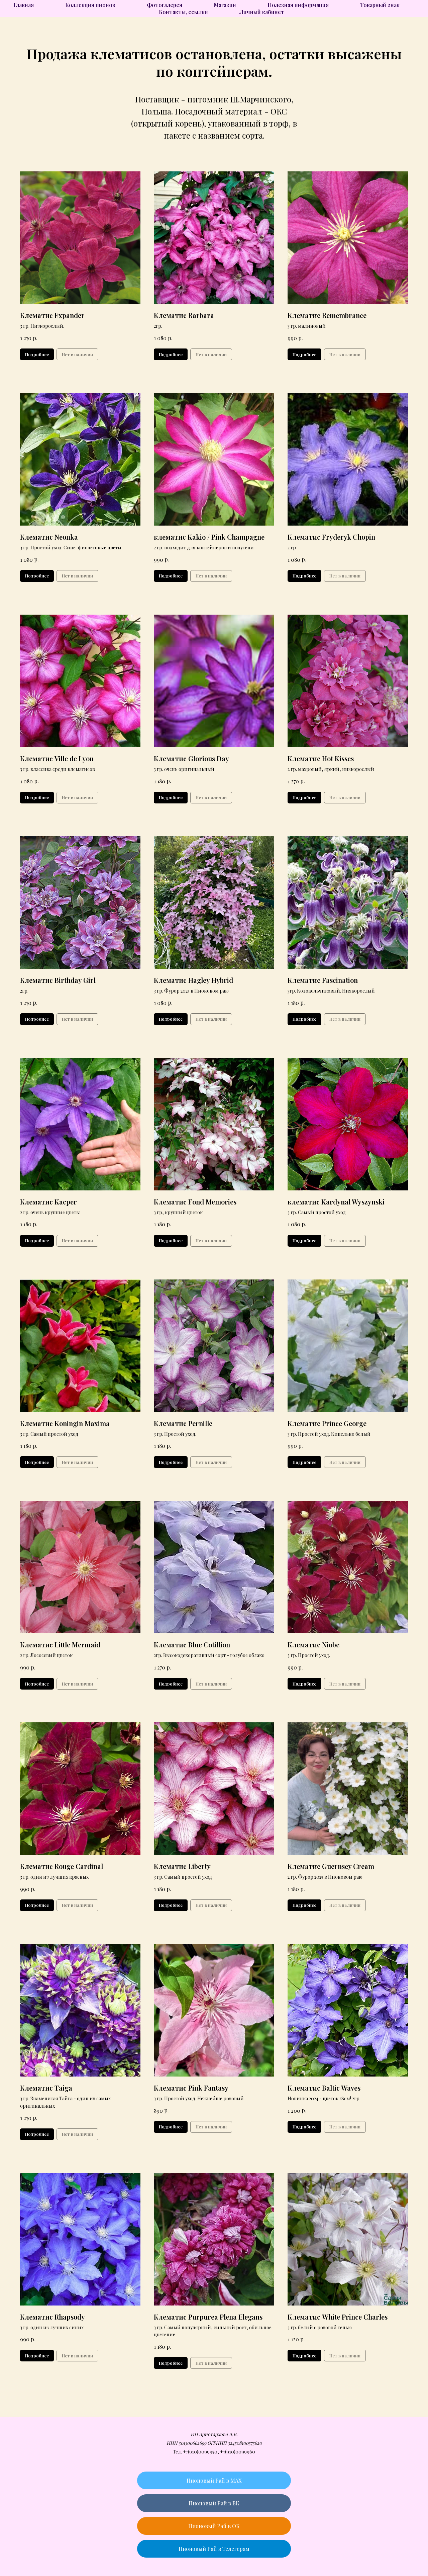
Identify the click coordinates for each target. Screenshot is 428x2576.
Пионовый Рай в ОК (214, 2526)
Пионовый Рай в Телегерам (214, 2549)
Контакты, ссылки (183, 12)
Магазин (225, 5)
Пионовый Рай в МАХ (214, 2480)
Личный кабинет (262, 12)
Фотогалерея (165, 5)
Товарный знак (380, 5)
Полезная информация (298, 5)
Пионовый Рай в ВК (214, 2503)
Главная (24, 5)
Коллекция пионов (90, 5)
